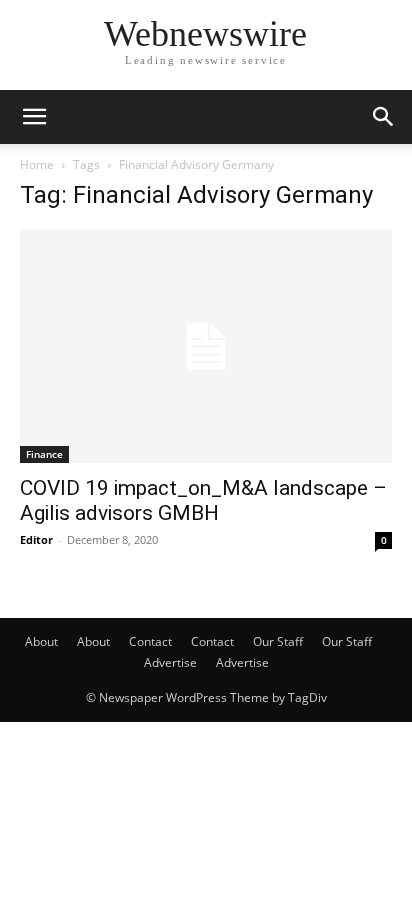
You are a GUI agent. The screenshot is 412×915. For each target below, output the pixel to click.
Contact (150, 641)
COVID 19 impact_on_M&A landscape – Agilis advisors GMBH (203, 500)
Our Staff (278, 641)
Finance (44, 454)
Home (37, 164)
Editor (36, 539)
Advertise (170, 662)
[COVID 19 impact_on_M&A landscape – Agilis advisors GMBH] (206, 346)
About (41, 641)
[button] (34, 117)
